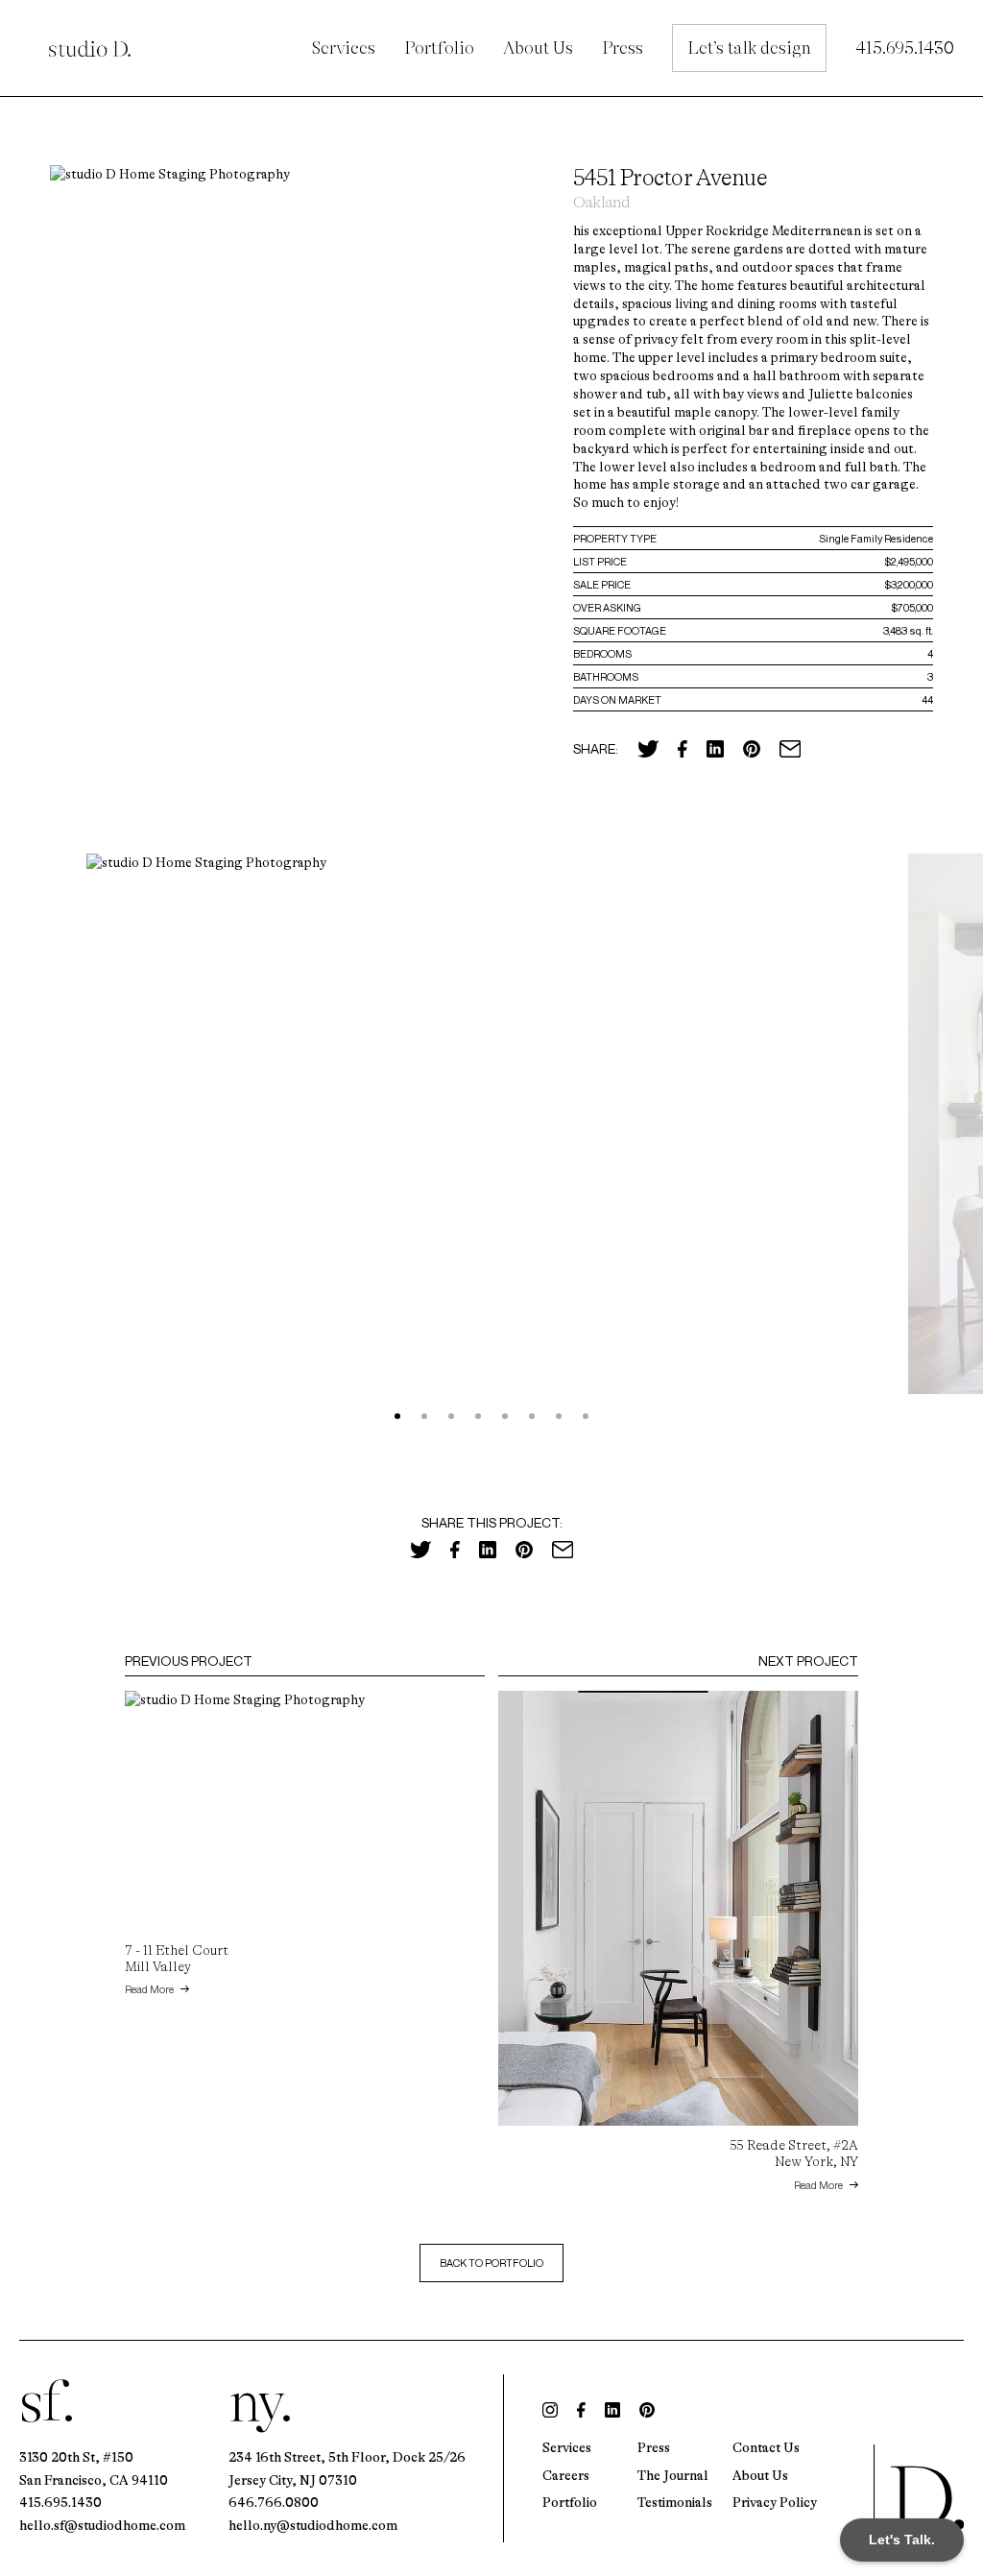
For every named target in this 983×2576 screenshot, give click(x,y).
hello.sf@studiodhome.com (102, 2525)
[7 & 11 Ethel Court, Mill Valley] (305, 1811)
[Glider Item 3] (478, 1416)
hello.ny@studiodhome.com (313, 2525)
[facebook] (581, 2410)
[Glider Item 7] (586, 1416)
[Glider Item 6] (559, 1416)
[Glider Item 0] (397, 1416)
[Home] (919, 2495)
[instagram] (550, 2410)
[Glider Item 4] (505, 1416)
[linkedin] (612, 2410)
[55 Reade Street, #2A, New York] (678, 1908)
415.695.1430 (60, 2502)
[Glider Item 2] (451, 1416)
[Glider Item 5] (532, 1416)
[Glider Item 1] (424, 1416)
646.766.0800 (274, 2502)
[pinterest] (647, 2410)
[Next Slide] (946, 1136)
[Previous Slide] (37, 1136)
